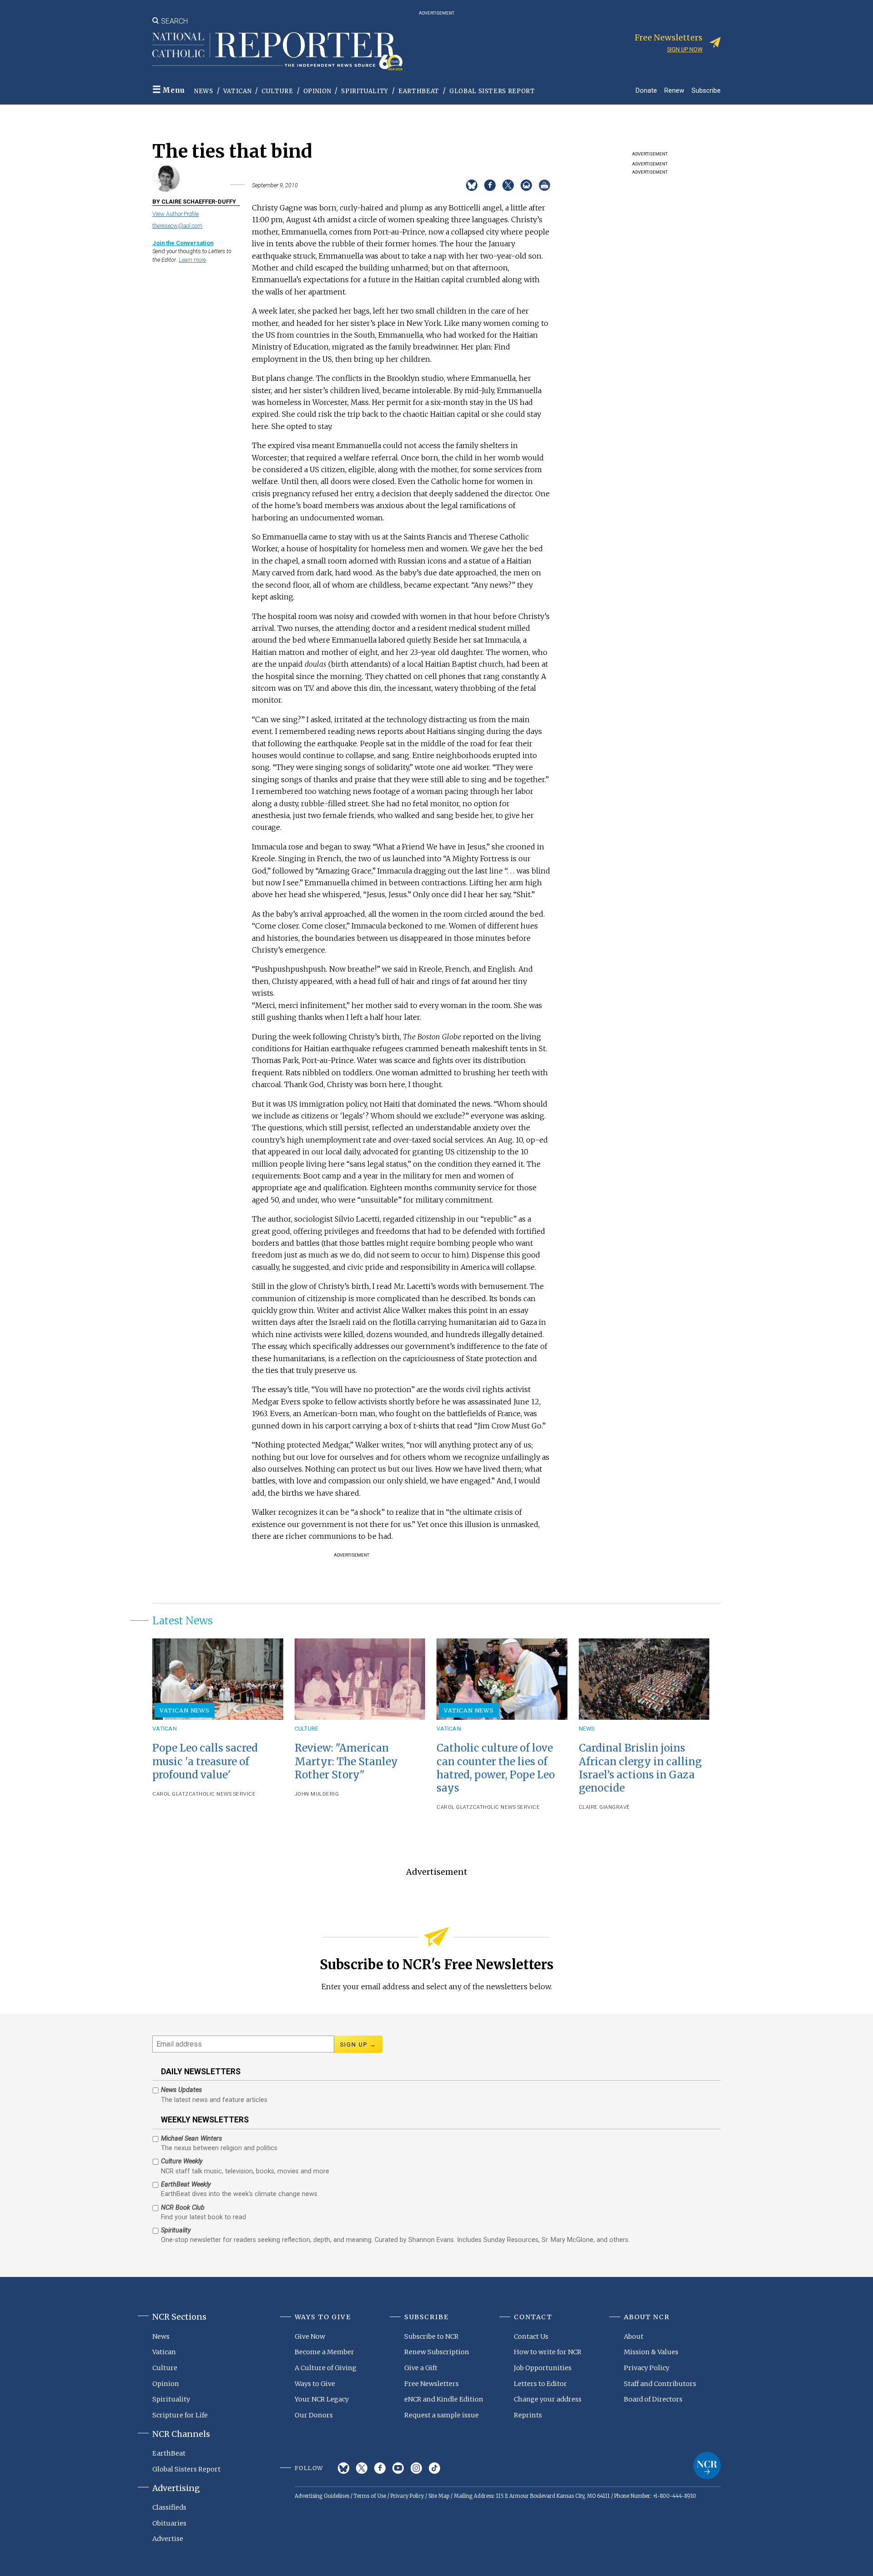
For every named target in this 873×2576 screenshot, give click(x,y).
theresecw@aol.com (177, 226)
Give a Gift (421, 2368)
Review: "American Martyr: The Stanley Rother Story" (346, 1761)
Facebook (380, 2468)
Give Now (310, 2336)
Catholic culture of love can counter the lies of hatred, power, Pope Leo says (496, 1768)
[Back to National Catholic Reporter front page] (277, 51)
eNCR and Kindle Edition (444, 2399)
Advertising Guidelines (322, 2496)
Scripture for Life (180, 2415)
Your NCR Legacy (322, 2399)
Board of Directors (653, 2399)
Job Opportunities (543, 2368)
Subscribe (706, 90)
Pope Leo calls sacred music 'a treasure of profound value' (205, 1761)
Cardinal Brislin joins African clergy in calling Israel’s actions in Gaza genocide (640, 1768)
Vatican (238, 91)
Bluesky (344, 2468)
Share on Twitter (508, 185)
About (634, 2336)
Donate (646, 90)
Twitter (362, 2468)
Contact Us (531, 2336)
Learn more (192, 260)
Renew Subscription (437, 2352)
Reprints (528, 2415)
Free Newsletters (431, 2384)
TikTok (434, 2468)
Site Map (439, 2496)
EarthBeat (419, 91)
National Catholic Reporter (707, 2466)
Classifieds (169, 2507)
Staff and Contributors (660, 2384)
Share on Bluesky (472, 185)
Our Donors (314, 2415)
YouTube (398, 2468)
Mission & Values (651, 2352)
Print (544, 185)
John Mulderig (317, 1794)
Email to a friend (526, 185)
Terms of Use (370, 2496)
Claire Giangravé (605, 1807)
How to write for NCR (548, 2352)
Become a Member (324, 2352)
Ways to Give (315, 2384)
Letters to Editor (540, 2384)
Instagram (416, 2468)
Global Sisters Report (492, 91)
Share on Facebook (490, 185)
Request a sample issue (442, 2415)
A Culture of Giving (326, 2368)
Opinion (317, 91)
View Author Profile (176, 214)
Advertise (168, 2539)
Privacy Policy (647, 2368)
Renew (674, 90)
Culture (277, 91)
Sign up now (685, 49)
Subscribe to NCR (431, 2336)
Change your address (548, 2399)
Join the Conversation (183, 243)
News (204, 91)
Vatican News (185, 1710)
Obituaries (169, 2523)
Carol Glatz (171, 1794)
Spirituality (365, 91)
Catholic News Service (222, 1794)
